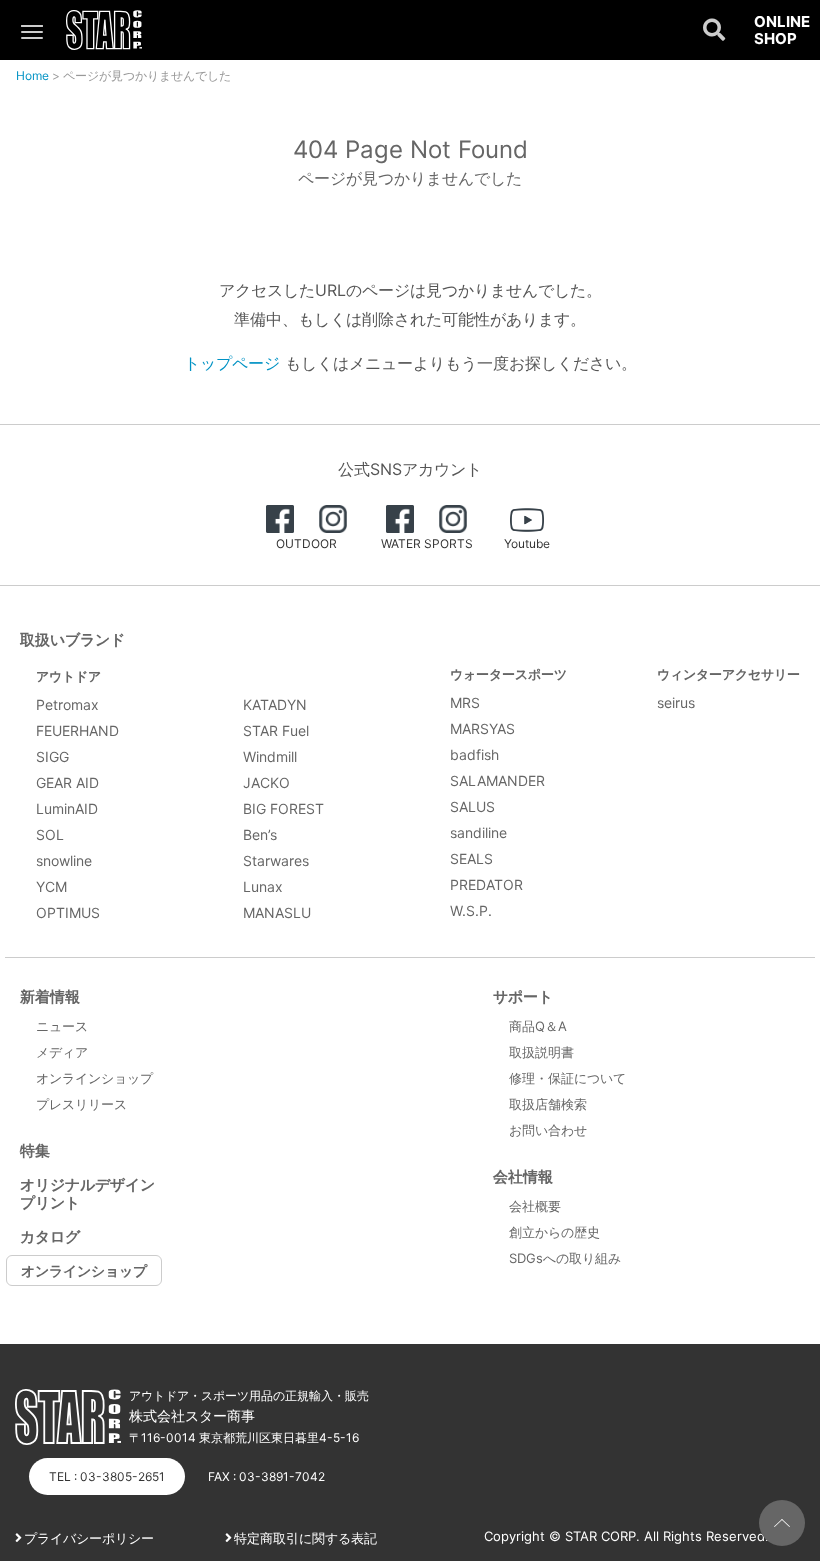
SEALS (471, 858)
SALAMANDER (497, 780)
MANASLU (277, 912)
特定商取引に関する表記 (305, 1538)
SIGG (52, 756)
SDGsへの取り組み (565, 1258)
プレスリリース (81, 1104)
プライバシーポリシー (89, 1538)
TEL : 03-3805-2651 (107, 1476)
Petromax (67, 704)
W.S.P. (471, 910)
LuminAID (67, 808)
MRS (465, 702)
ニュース (62, 1026)
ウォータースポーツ (508, 674)
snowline (64, 860)
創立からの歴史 (554, 1232)
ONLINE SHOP (782, 30)
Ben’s (260, 834)
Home (32, 75)
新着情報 (50, 996)
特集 (35, 1150)
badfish (474, 754)
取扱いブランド (72, 639)
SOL (50, 834)
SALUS (472, 806)
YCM (51, 886)
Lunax (263, 886)
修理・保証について (567, 1078)
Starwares (276, 860)
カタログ (50, 1236)
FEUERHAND (77, 730)
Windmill (270, 756)
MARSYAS (482, 728)
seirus (676, 702)
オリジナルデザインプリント (87, 1193)
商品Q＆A (538, 1026)
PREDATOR (486, 884)
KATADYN (275, 704)
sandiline (478, 832)
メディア (62, 1052)
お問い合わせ (548, 1130)
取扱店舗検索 (548, 1104)
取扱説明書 (541, 1052)
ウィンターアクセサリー (728, 674)
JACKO (266, 782)
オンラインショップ (94, 1078)
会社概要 (535, 1206)
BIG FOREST (283, 808)
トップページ (232, 363)
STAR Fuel (276, 730)
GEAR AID (67, 782)
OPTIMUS (68, 912)
